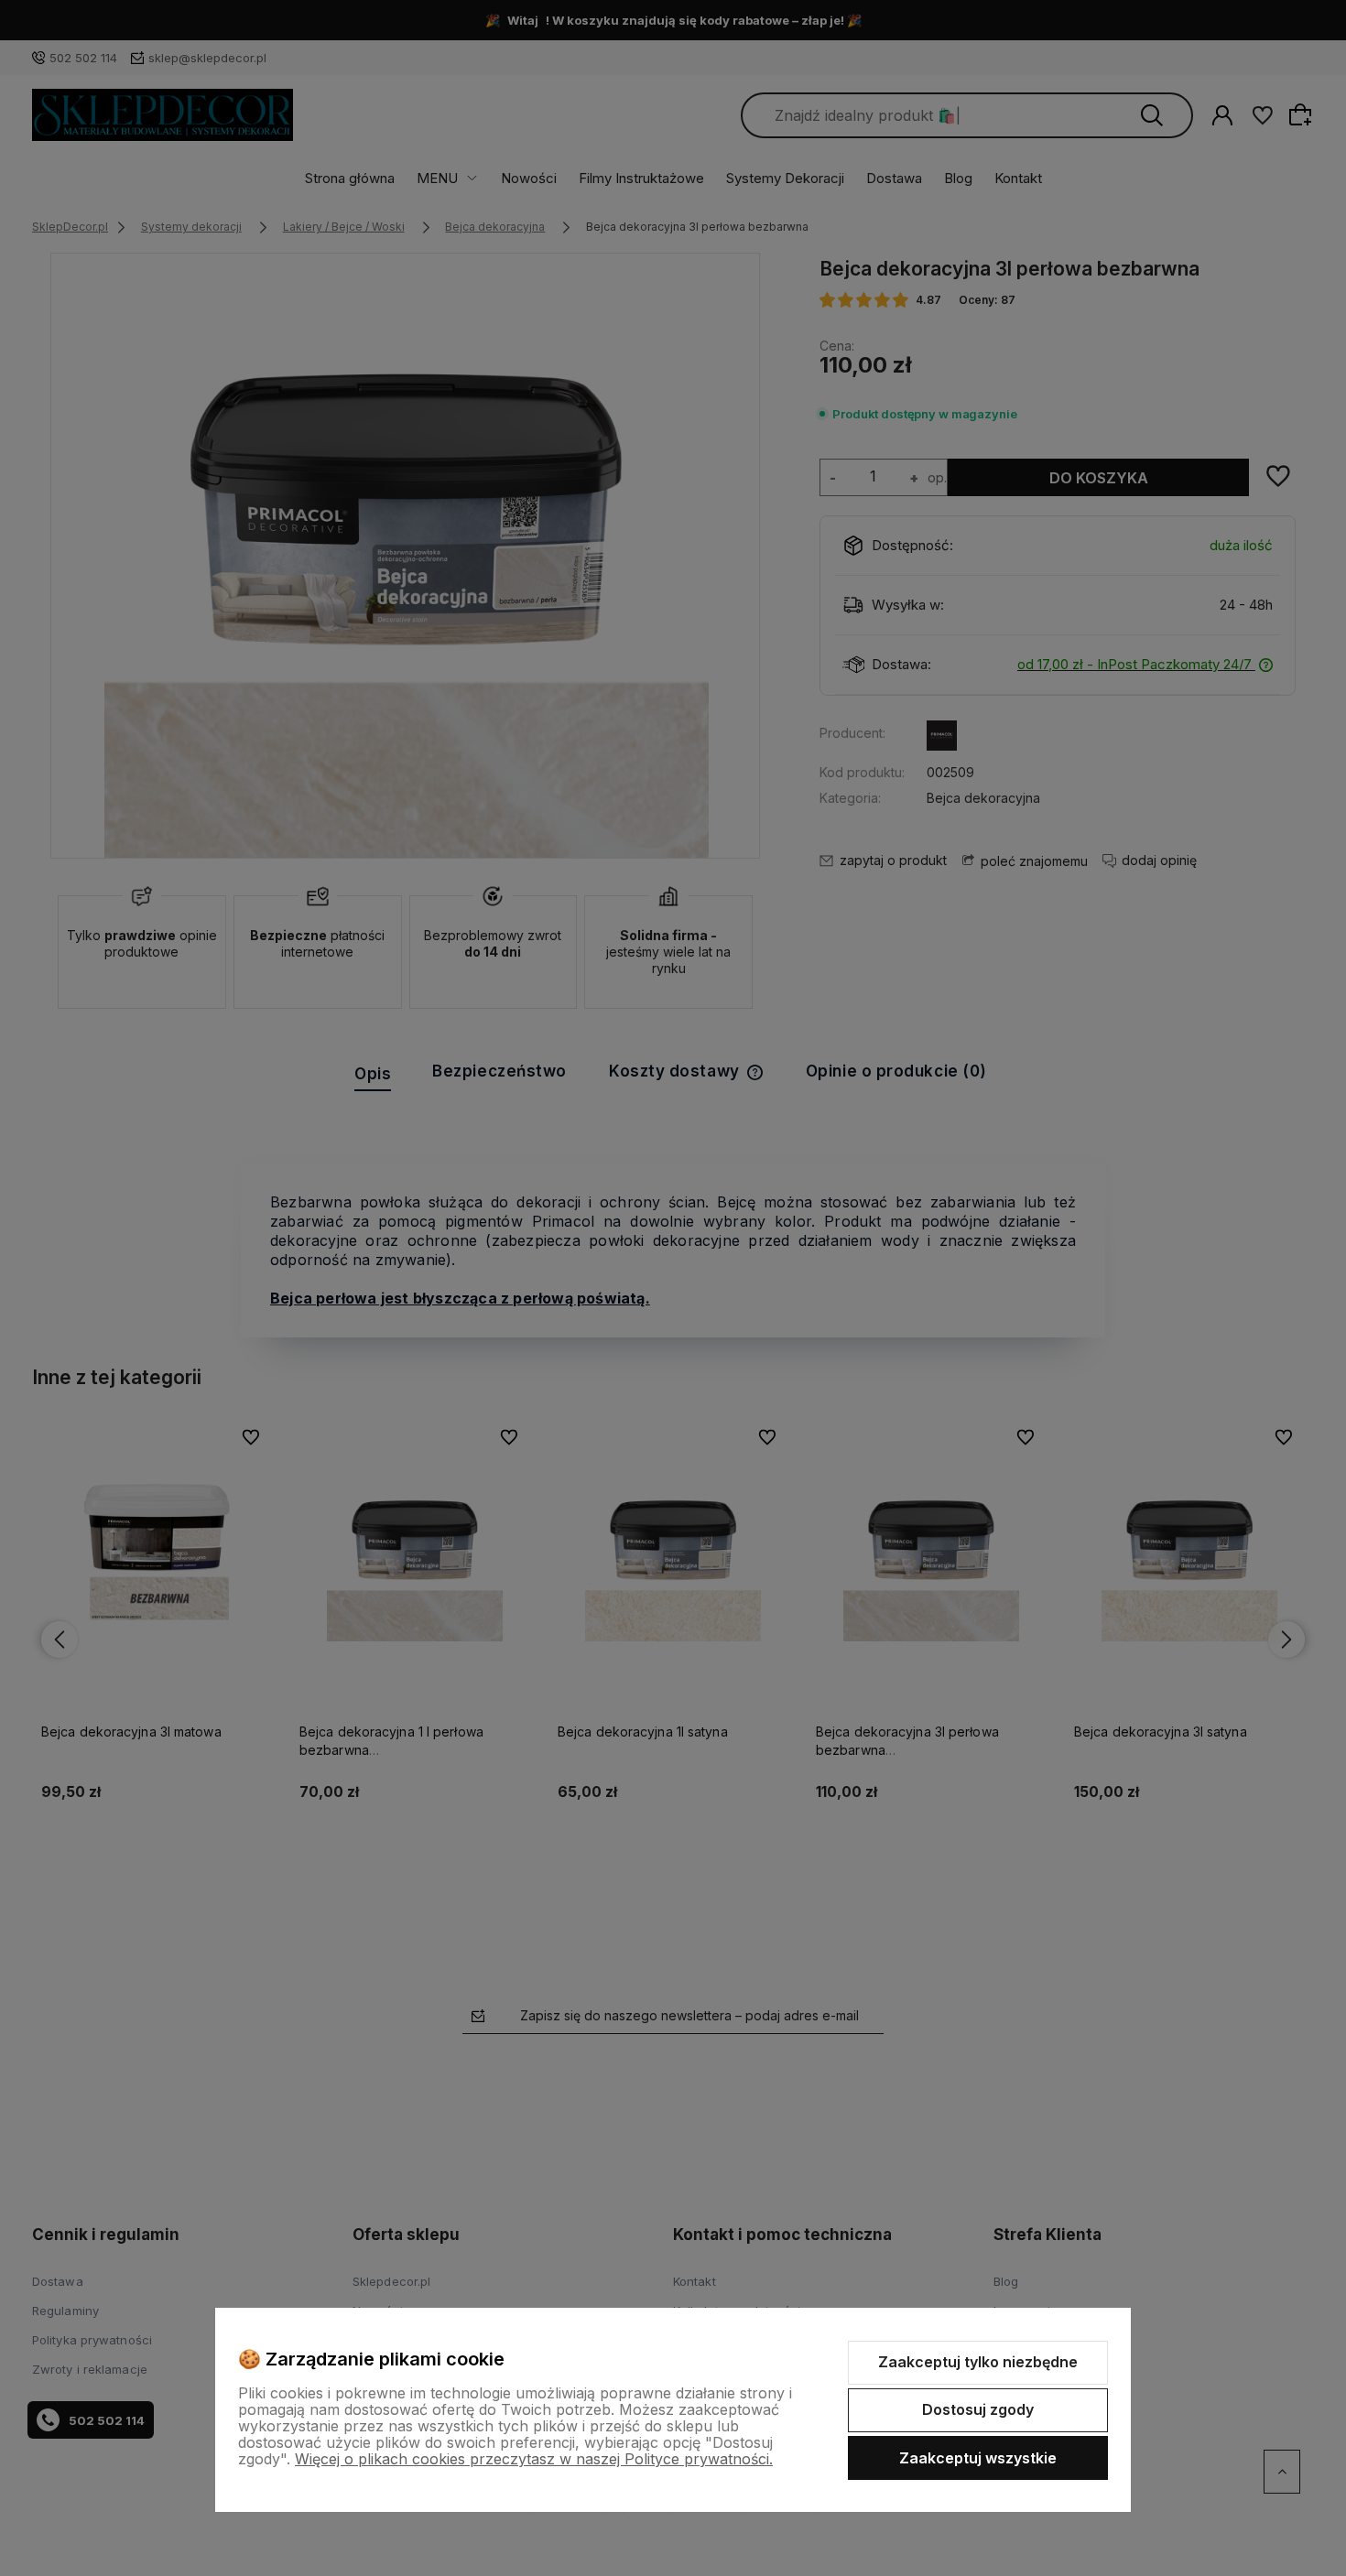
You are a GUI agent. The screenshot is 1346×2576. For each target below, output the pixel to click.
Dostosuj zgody (978, 2409)
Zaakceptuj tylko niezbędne (978, 2362)
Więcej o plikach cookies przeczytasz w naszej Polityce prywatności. (534, 2459)
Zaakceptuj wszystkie (978, 2458)
